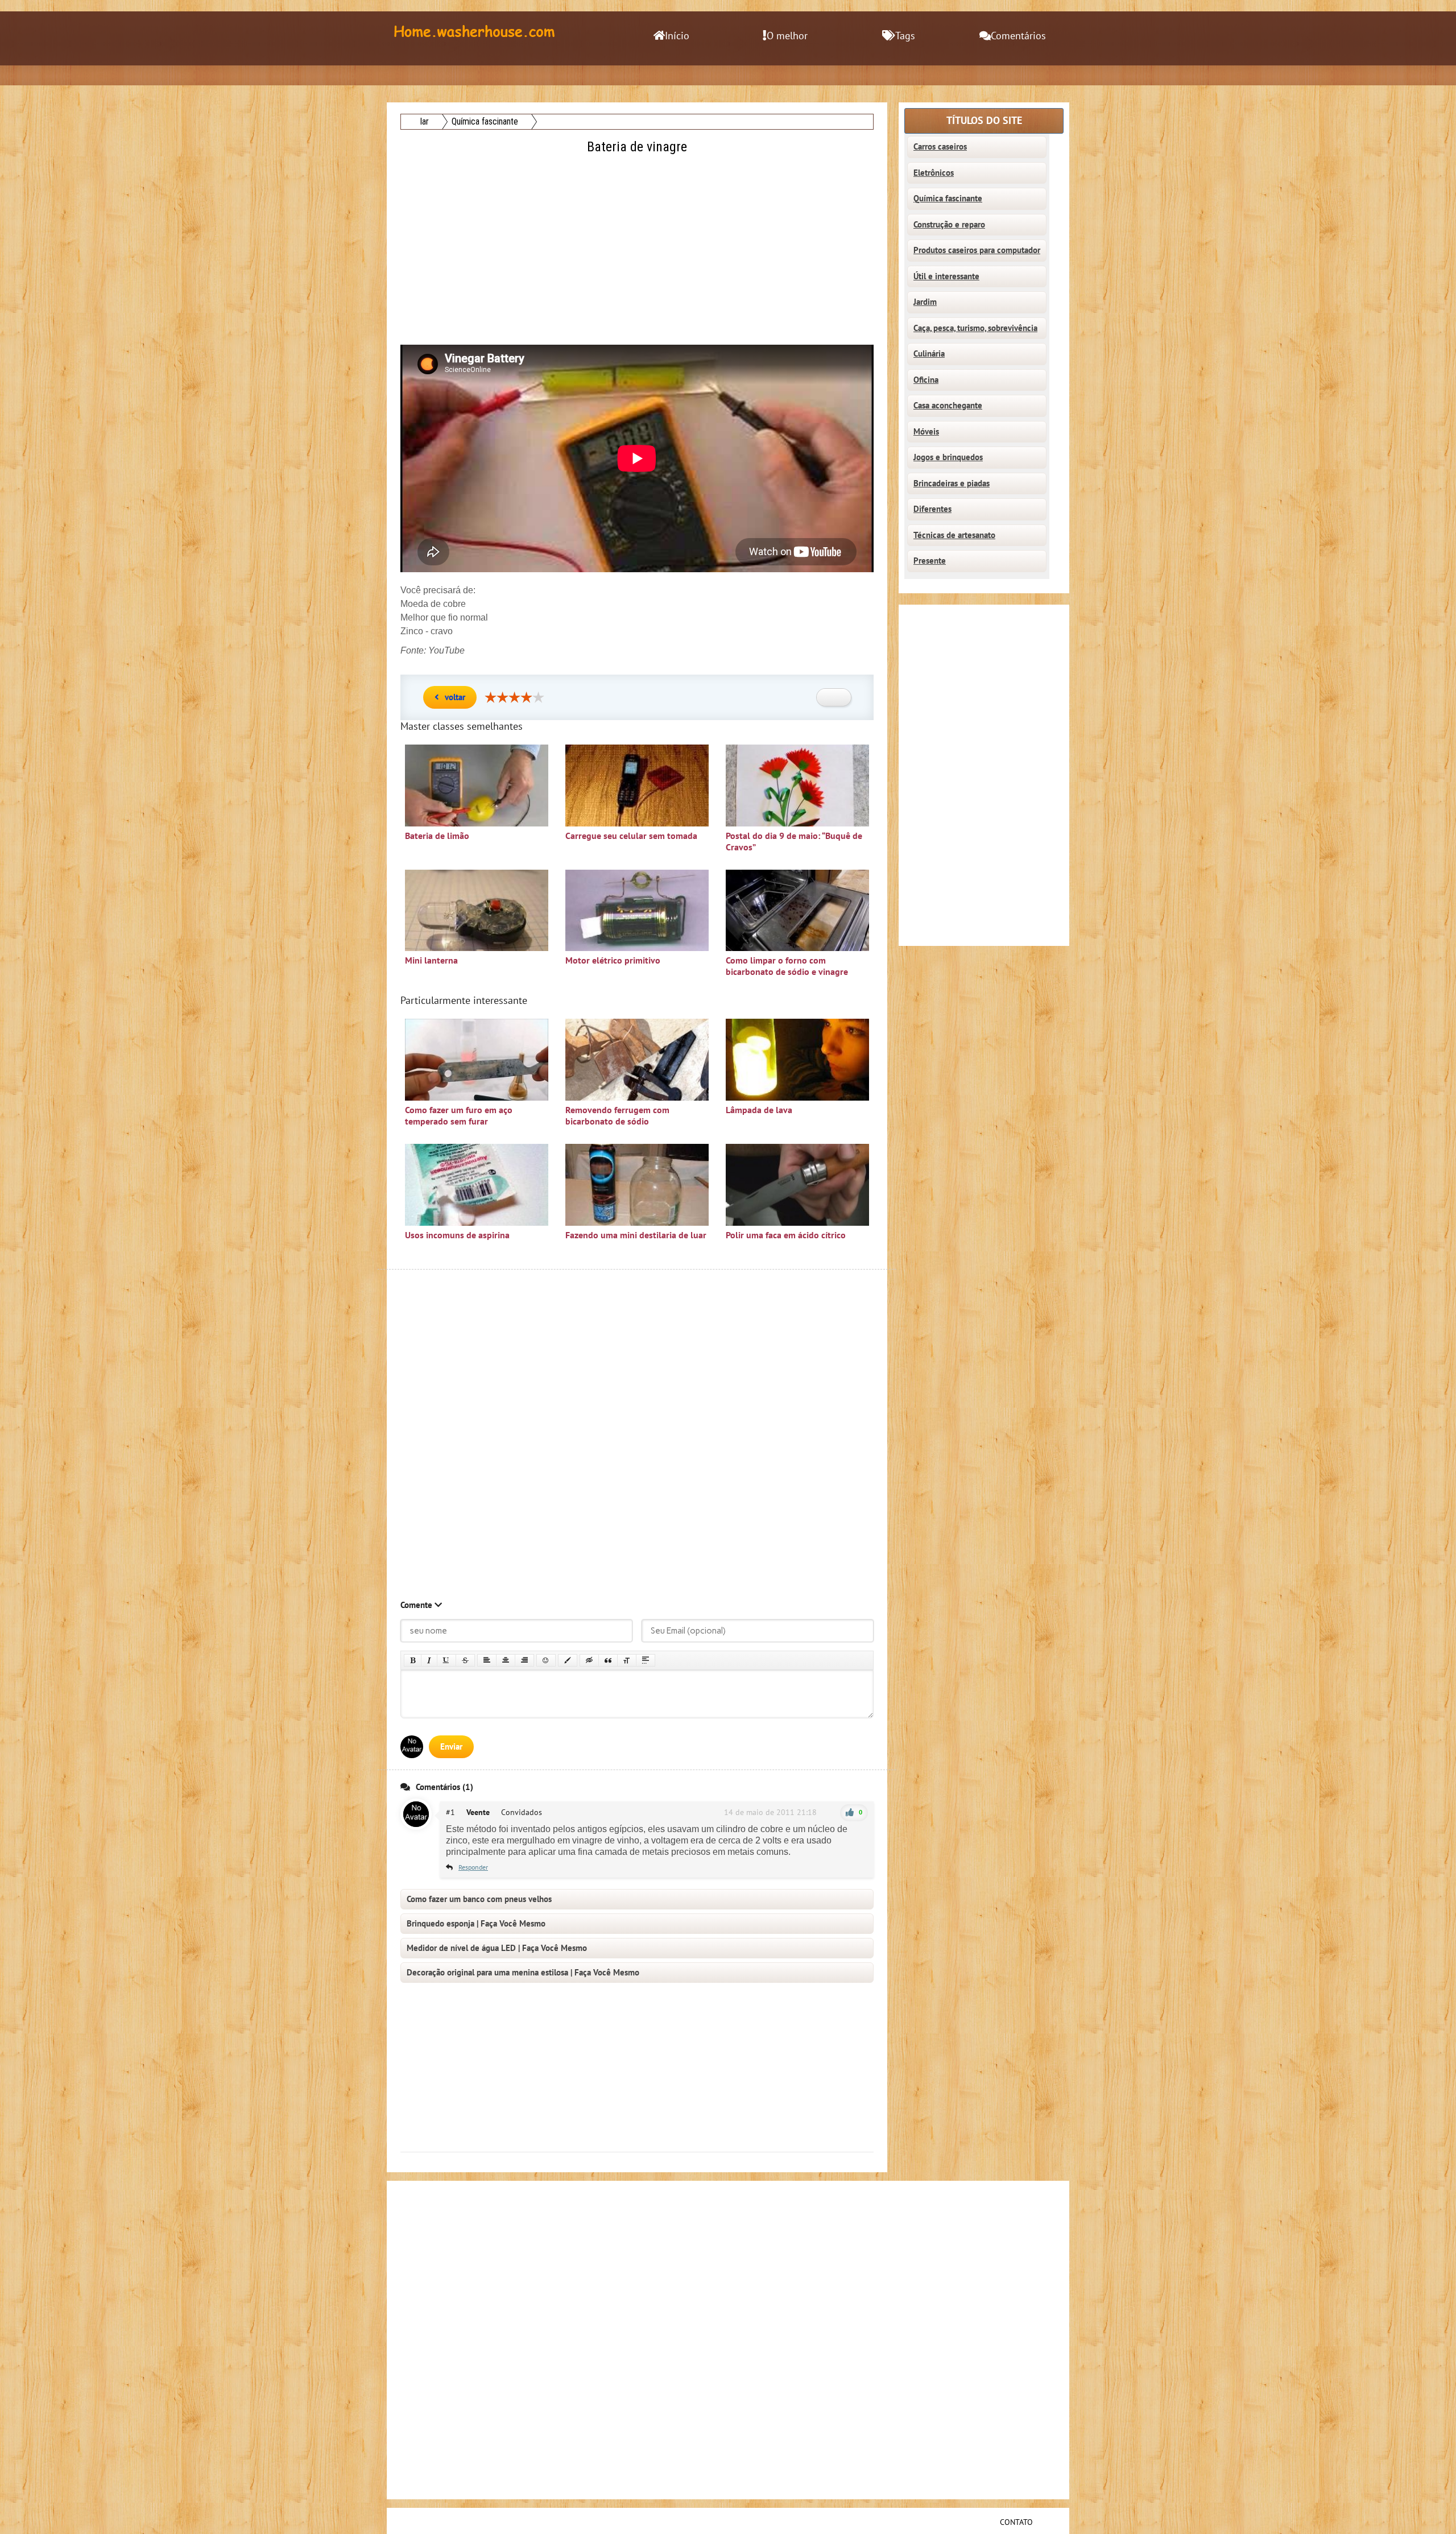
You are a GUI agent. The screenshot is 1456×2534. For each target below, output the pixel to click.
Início (677, 36)
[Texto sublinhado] (446, 1660)
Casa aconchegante (948, 406)
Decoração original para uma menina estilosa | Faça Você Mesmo (523, 1973)
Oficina (926, 380)
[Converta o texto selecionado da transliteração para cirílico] (627, 1660)
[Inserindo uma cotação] (608, 1660)
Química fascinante (948, 199)
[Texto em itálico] (429, 1660)
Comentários (1018, 36)
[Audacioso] (413, 1660)
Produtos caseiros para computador (977, 250)
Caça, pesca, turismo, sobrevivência (975, 328)
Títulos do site (984, 121)
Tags (905, 36)
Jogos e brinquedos (948, 457)
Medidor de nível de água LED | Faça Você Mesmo (497, 1948)
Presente (930, 561)
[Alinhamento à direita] (524, 1660)
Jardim (925, 302)
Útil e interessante (946, 276)
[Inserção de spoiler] (646, 1660)
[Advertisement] (638, 237)
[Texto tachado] (465, 1660)
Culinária (929, 354)
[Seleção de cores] (568, 1660)
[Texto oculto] (589, 1660)
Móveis (926, 432)
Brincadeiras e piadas (952, 483)
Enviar (451, 1747)
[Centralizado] (506, 1660)
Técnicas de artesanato (954, 535)
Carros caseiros (940, 147)
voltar (455, 697)
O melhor (787, 36)
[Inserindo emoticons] (546, 1660)
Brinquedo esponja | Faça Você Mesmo (476, 1924)
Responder (473, 1867)
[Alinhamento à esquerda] (487, 1660)
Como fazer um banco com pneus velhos (479, 1899)
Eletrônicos (934, 173)
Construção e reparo (949, 225)
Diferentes (932, 509)
